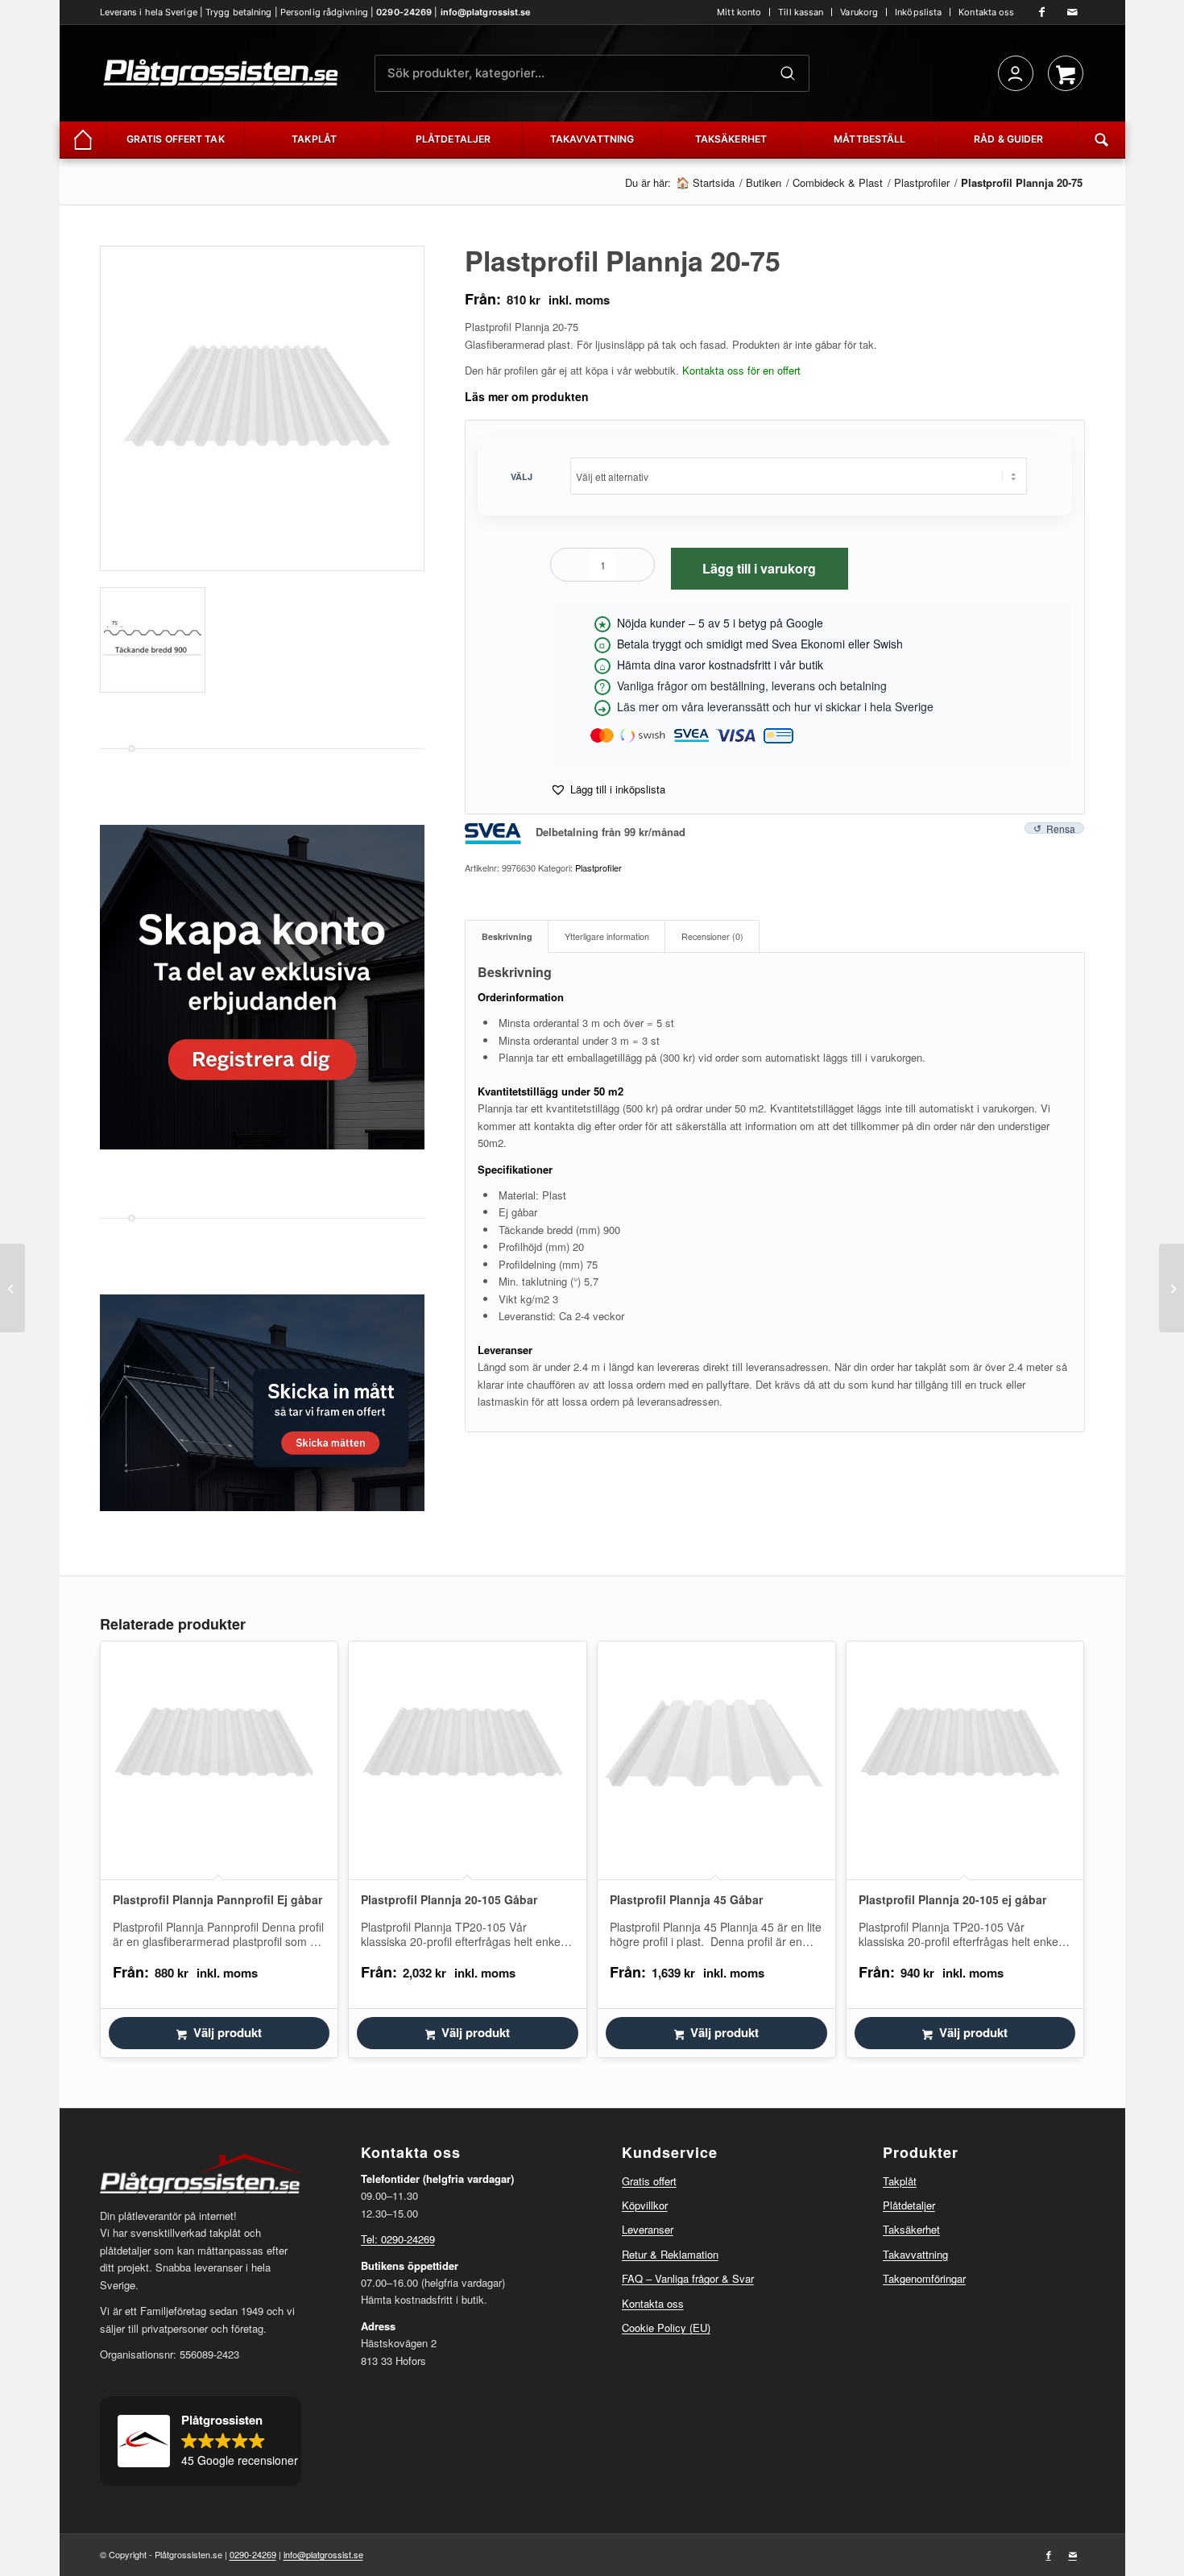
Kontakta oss (986, 12)
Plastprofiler (598, 868)
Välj (522, 476)
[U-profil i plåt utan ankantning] (1172, 1288)
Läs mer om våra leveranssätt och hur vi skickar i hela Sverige (775, 706)
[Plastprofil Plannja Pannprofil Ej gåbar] (12, 1288)
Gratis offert (649, 2181)
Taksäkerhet (911, 2229)
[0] (1066, 73)
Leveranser (648, 2229)
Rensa (1061, 828)
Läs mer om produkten (527, 396)
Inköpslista (918, 12)
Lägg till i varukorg (759, 568)
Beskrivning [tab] (507, 936)
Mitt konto (739, 12)
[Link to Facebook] (1042, 12)
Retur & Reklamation (670, 2254)
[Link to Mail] (1073, 12)
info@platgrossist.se (486, 12)
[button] (608, 789)
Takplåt (900, 2181)
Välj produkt (228, 2032)
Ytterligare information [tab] (607, 936)
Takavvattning (915, 2254)
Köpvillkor (645, 2205)
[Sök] (788, 73)
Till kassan (801, 12)
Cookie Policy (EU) (666, 2328)
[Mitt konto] (1016, 73)
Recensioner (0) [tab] (712, 936)
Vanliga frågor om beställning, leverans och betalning (752, 685)
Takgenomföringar (924, 2278)
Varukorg (859, 12)
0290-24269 (404, 12)
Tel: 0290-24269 (398, 2239)
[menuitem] (739, 12)
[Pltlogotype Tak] (221, 73)
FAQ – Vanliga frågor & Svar (688, 2278)
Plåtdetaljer (909, 2205)
